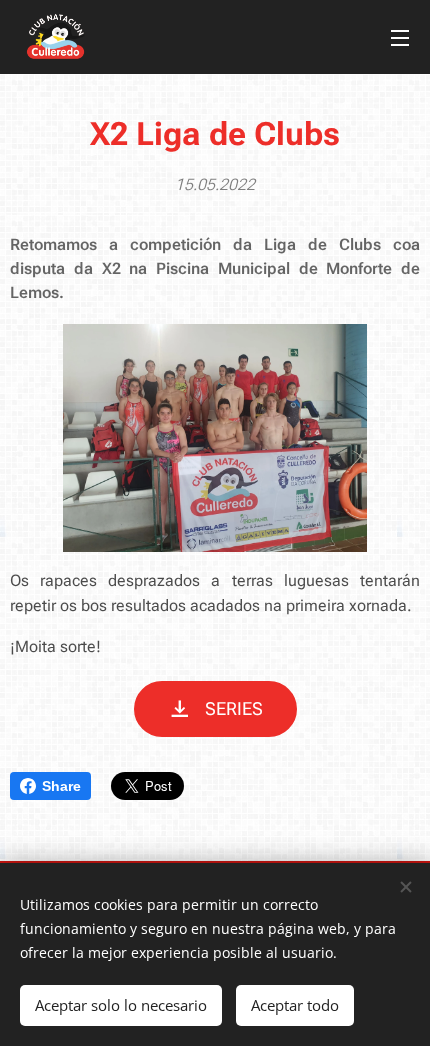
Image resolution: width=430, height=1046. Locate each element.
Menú (400, 37)
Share (61, 786)
